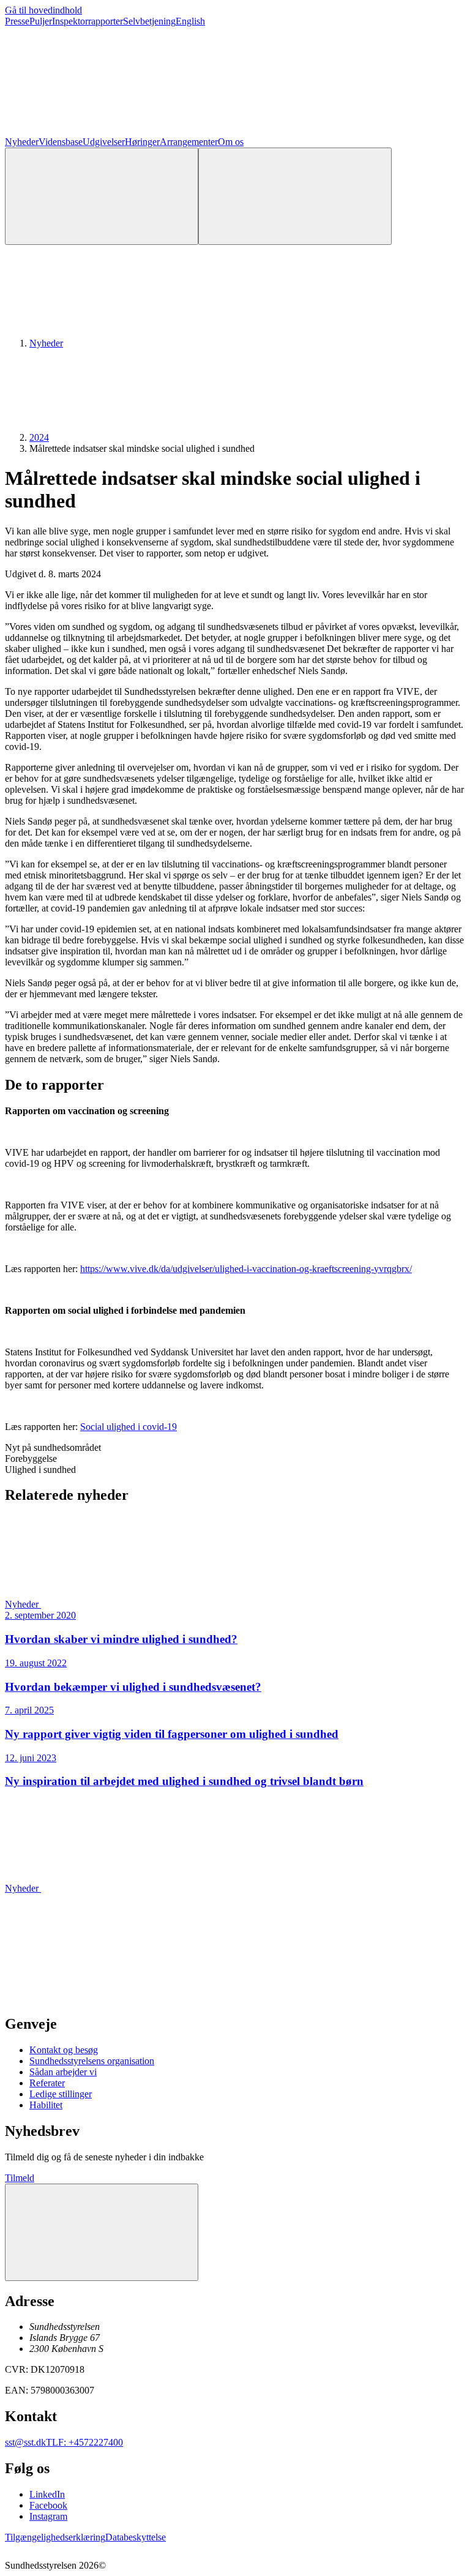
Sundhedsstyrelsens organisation (92, 2061)
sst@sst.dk (25, 2442)
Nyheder (22, 142)
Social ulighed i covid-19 (129, 1427)
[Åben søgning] (102, 196)
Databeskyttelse (136, 2537)
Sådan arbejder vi (63, 2072)
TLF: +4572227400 (84, 2442)
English (190, 21)
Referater (47, 2083)
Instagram (48, 2516)
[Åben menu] (295, 196)
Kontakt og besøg (64, 2050)
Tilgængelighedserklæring (55, 2537)
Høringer (142, 142)
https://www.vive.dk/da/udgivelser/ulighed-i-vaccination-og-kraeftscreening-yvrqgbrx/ (246, 1269)
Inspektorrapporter (88, 21)
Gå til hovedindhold (43, 10)
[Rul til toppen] (102, 2232)
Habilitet (46, 2105)
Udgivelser (104, 142)
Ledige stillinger (61, 2094)
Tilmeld (20, 2178)
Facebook (48, 2505)
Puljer (41, 21)
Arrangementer (189, 142)
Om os (231, 142)
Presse (17, 21)
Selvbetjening (149, 21)
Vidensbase (61, 142)
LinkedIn (47, 2494)
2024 (39, 437)
